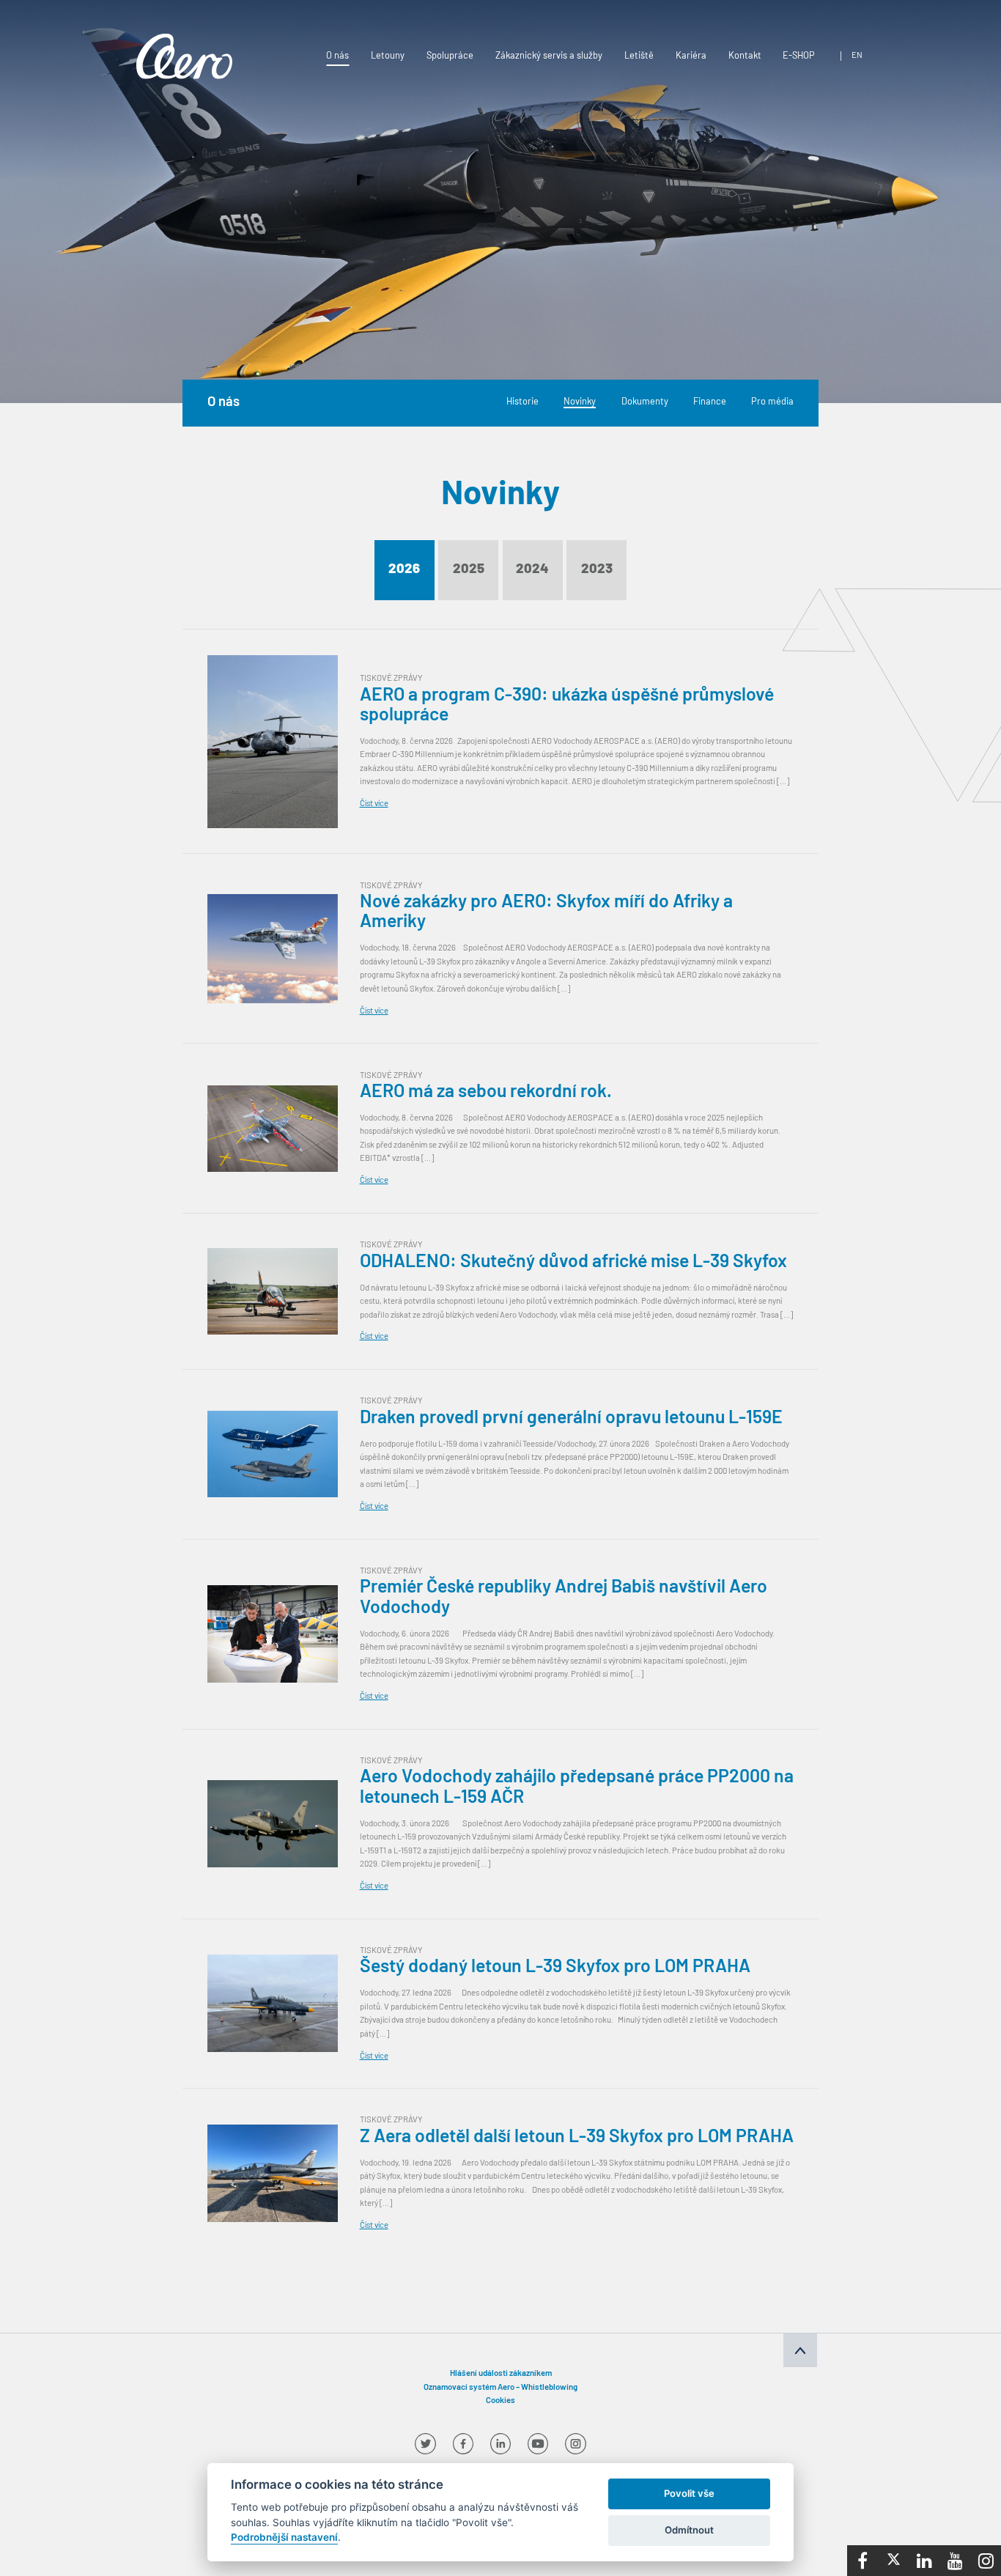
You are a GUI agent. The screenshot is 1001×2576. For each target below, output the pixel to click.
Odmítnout (689, 2530)
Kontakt (745, 56)
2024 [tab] (532, 570)
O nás (337, 56)
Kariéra (691, 56)
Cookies (500, 2401)
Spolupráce (450, 56)
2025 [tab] (469, 570)
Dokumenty (645, 403)
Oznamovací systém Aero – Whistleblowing (500, 2388)
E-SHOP (799, 56)
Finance (710, 403)
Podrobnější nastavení (284, 2537)
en (857, 56)
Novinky (580, 403)
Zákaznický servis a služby (549, 56)
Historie (522, 403)
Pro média (772, 403)
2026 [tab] (404, 570)
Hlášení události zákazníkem (501, 2374)
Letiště (639, 56)
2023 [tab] (597, 570)
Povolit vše (689, 2493)
